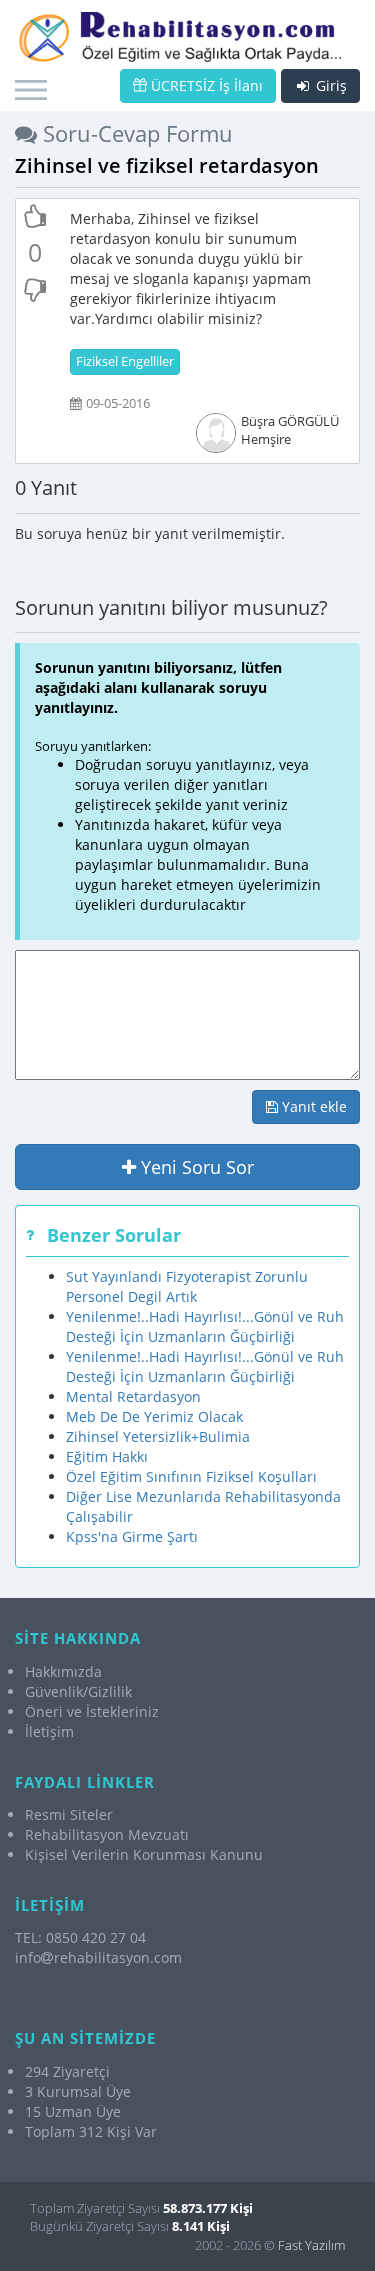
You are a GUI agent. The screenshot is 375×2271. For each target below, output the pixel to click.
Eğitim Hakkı (107, 1456)
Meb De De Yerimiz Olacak (154, 1416)
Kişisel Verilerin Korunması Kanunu (144, 1854)
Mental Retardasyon (133, 1396)
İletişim (49, 1731)
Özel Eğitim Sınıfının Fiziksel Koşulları (191, 1476)
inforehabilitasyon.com (98, 1957)
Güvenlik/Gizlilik (78, 1691)
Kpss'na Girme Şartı (132, 1536)
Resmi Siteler (69, 1814)
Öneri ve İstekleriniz (92, 1711)
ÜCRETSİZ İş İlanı (205, 85)
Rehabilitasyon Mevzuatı (107, 1834)
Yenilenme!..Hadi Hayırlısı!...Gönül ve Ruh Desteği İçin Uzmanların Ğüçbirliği (205, 1326)
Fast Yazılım (311, 2245)
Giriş (329, 85)
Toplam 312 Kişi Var (91, 2131)
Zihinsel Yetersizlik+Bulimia (158, 1436)
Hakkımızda (63, 1671)
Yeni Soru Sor (195, 1167)
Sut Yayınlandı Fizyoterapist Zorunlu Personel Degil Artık (187, 1286)
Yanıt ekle (312, 1106)
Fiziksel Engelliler (125, 361)
